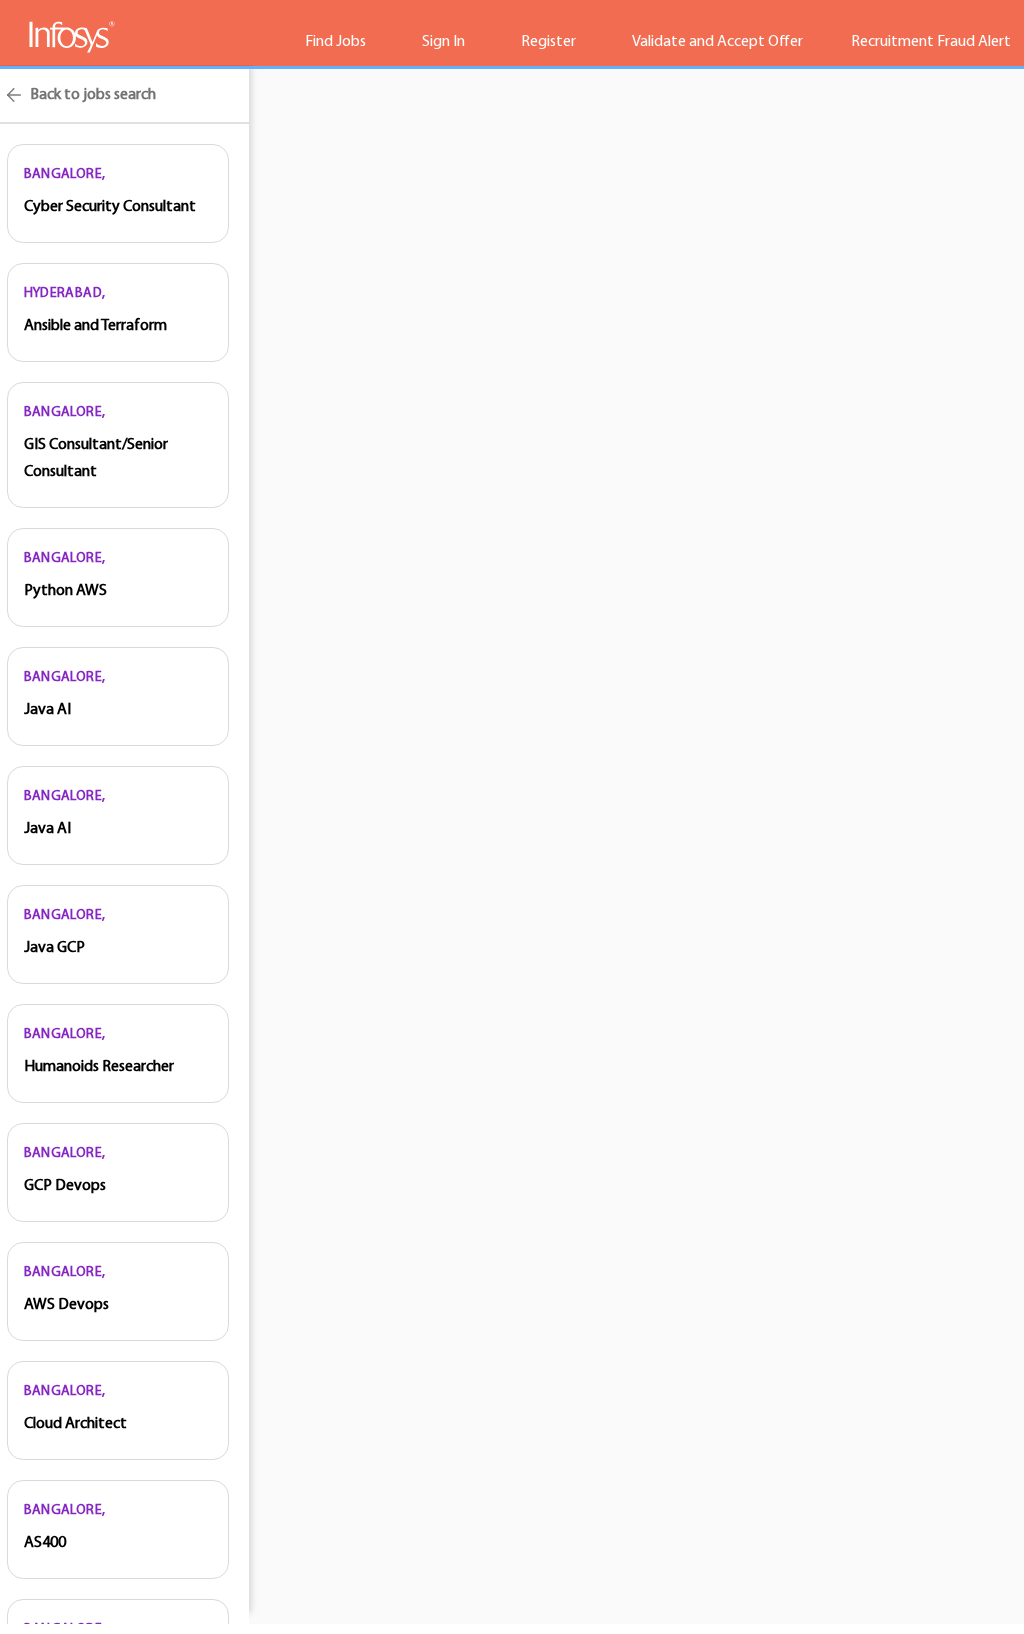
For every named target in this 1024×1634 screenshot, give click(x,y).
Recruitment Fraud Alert (931, 42)
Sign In (443, 42)
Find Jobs (335, 42)
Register (548, 42)
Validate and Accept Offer (717, 42)
